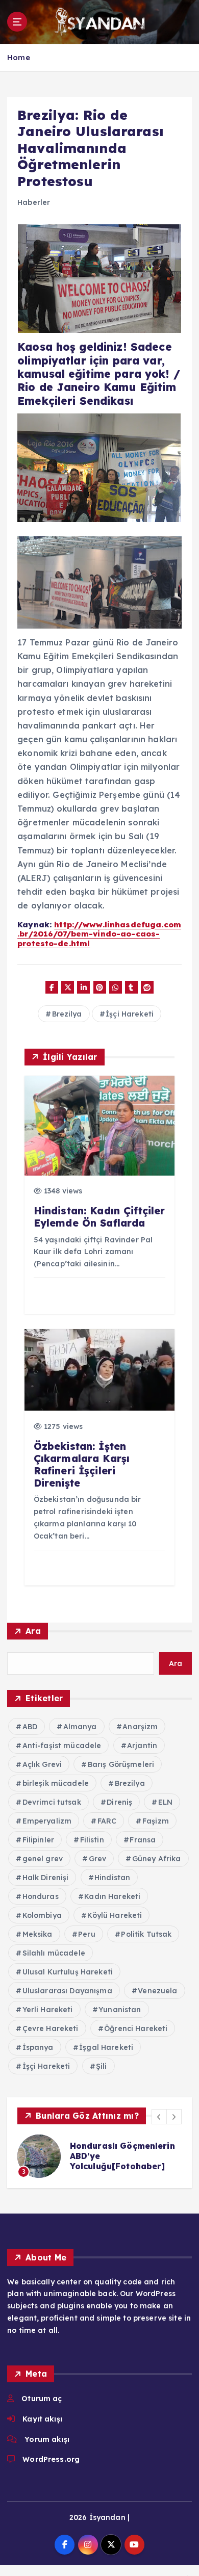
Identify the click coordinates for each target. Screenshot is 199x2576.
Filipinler (38, 1840)
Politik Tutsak (146, 1934)
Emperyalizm (47, 1821)
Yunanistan (120, 2010)
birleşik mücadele (56, 1783)
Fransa (143, 1840)
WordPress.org (51, 2459)
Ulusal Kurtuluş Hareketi (68, 1972)
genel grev (43, 1859)
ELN (165, 1802)
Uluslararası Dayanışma (67, 1991)
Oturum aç (42, 2399)
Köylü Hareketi (115, 1915)
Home (19, 57)
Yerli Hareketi (48, 2010)
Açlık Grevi (42, 1764)
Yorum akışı (47, 2439)
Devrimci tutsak (52, 1802)
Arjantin (142, 1746)
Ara (33, 1631)
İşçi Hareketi (130, 1014)
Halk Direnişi (46, 1878)
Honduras (41, 1896)
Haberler (34, 202)
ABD (30, 1727)
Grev (98, 1859)
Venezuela (157, 1991)
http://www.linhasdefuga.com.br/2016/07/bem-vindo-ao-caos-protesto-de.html (99, 934)
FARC (107, 1821)
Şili (102, 2066)
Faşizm (156, 1821)
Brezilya (67, 1014)
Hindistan (112, 1878)
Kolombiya (42, 1915)
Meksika (38, 1934)
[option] (99, 2156)
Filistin (92, 1840)
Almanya (80, 1727)
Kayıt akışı (42, 2419)
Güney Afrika (157, 1859)
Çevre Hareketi (51, 2028)
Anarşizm (140, 1727)
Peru (87, 1934)
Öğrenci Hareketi (136, 2028)
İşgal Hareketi (106, 2047)
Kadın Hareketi (112, 1896)
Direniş (119, 1802)
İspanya (38, 2047)
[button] (159, 2117)
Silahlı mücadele (54, 1953)
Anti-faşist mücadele (62, 1746)
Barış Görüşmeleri (121, 1764)
